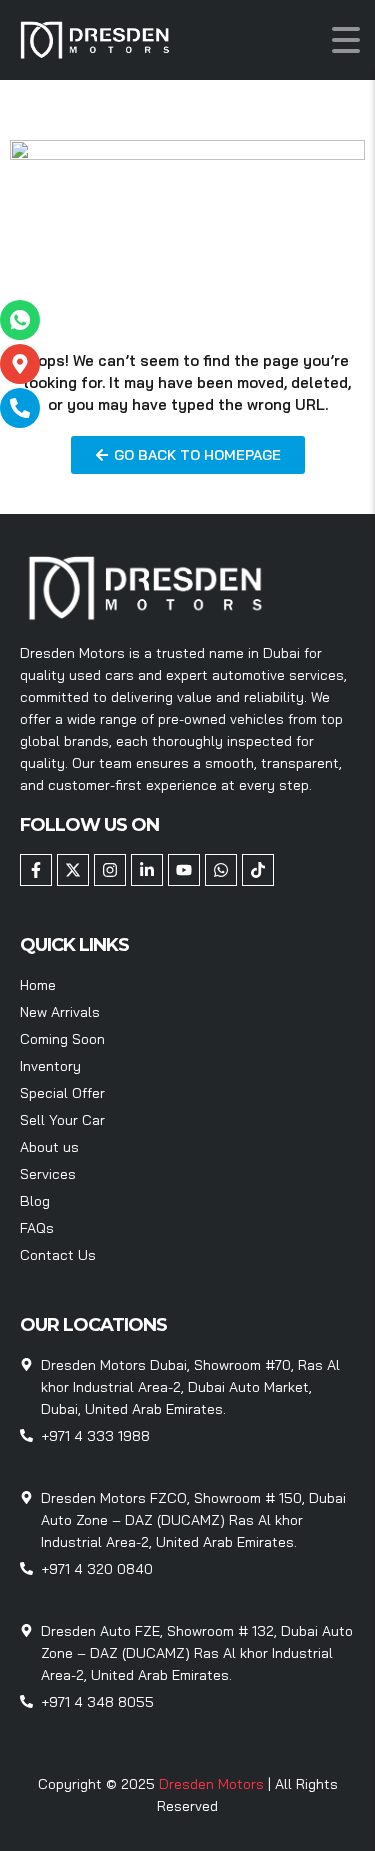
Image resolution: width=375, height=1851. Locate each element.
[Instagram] (110, 870)
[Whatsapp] (221, 870)
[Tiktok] (258, 870)
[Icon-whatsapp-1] (20, 320)
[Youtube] (184, 870)
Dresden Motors (213, 1784)
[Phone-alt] (20, 408)
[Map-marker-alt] (20, 364)
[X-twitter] (73, 870)
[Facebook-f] (36, 870)
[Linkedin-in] (147, 870)
